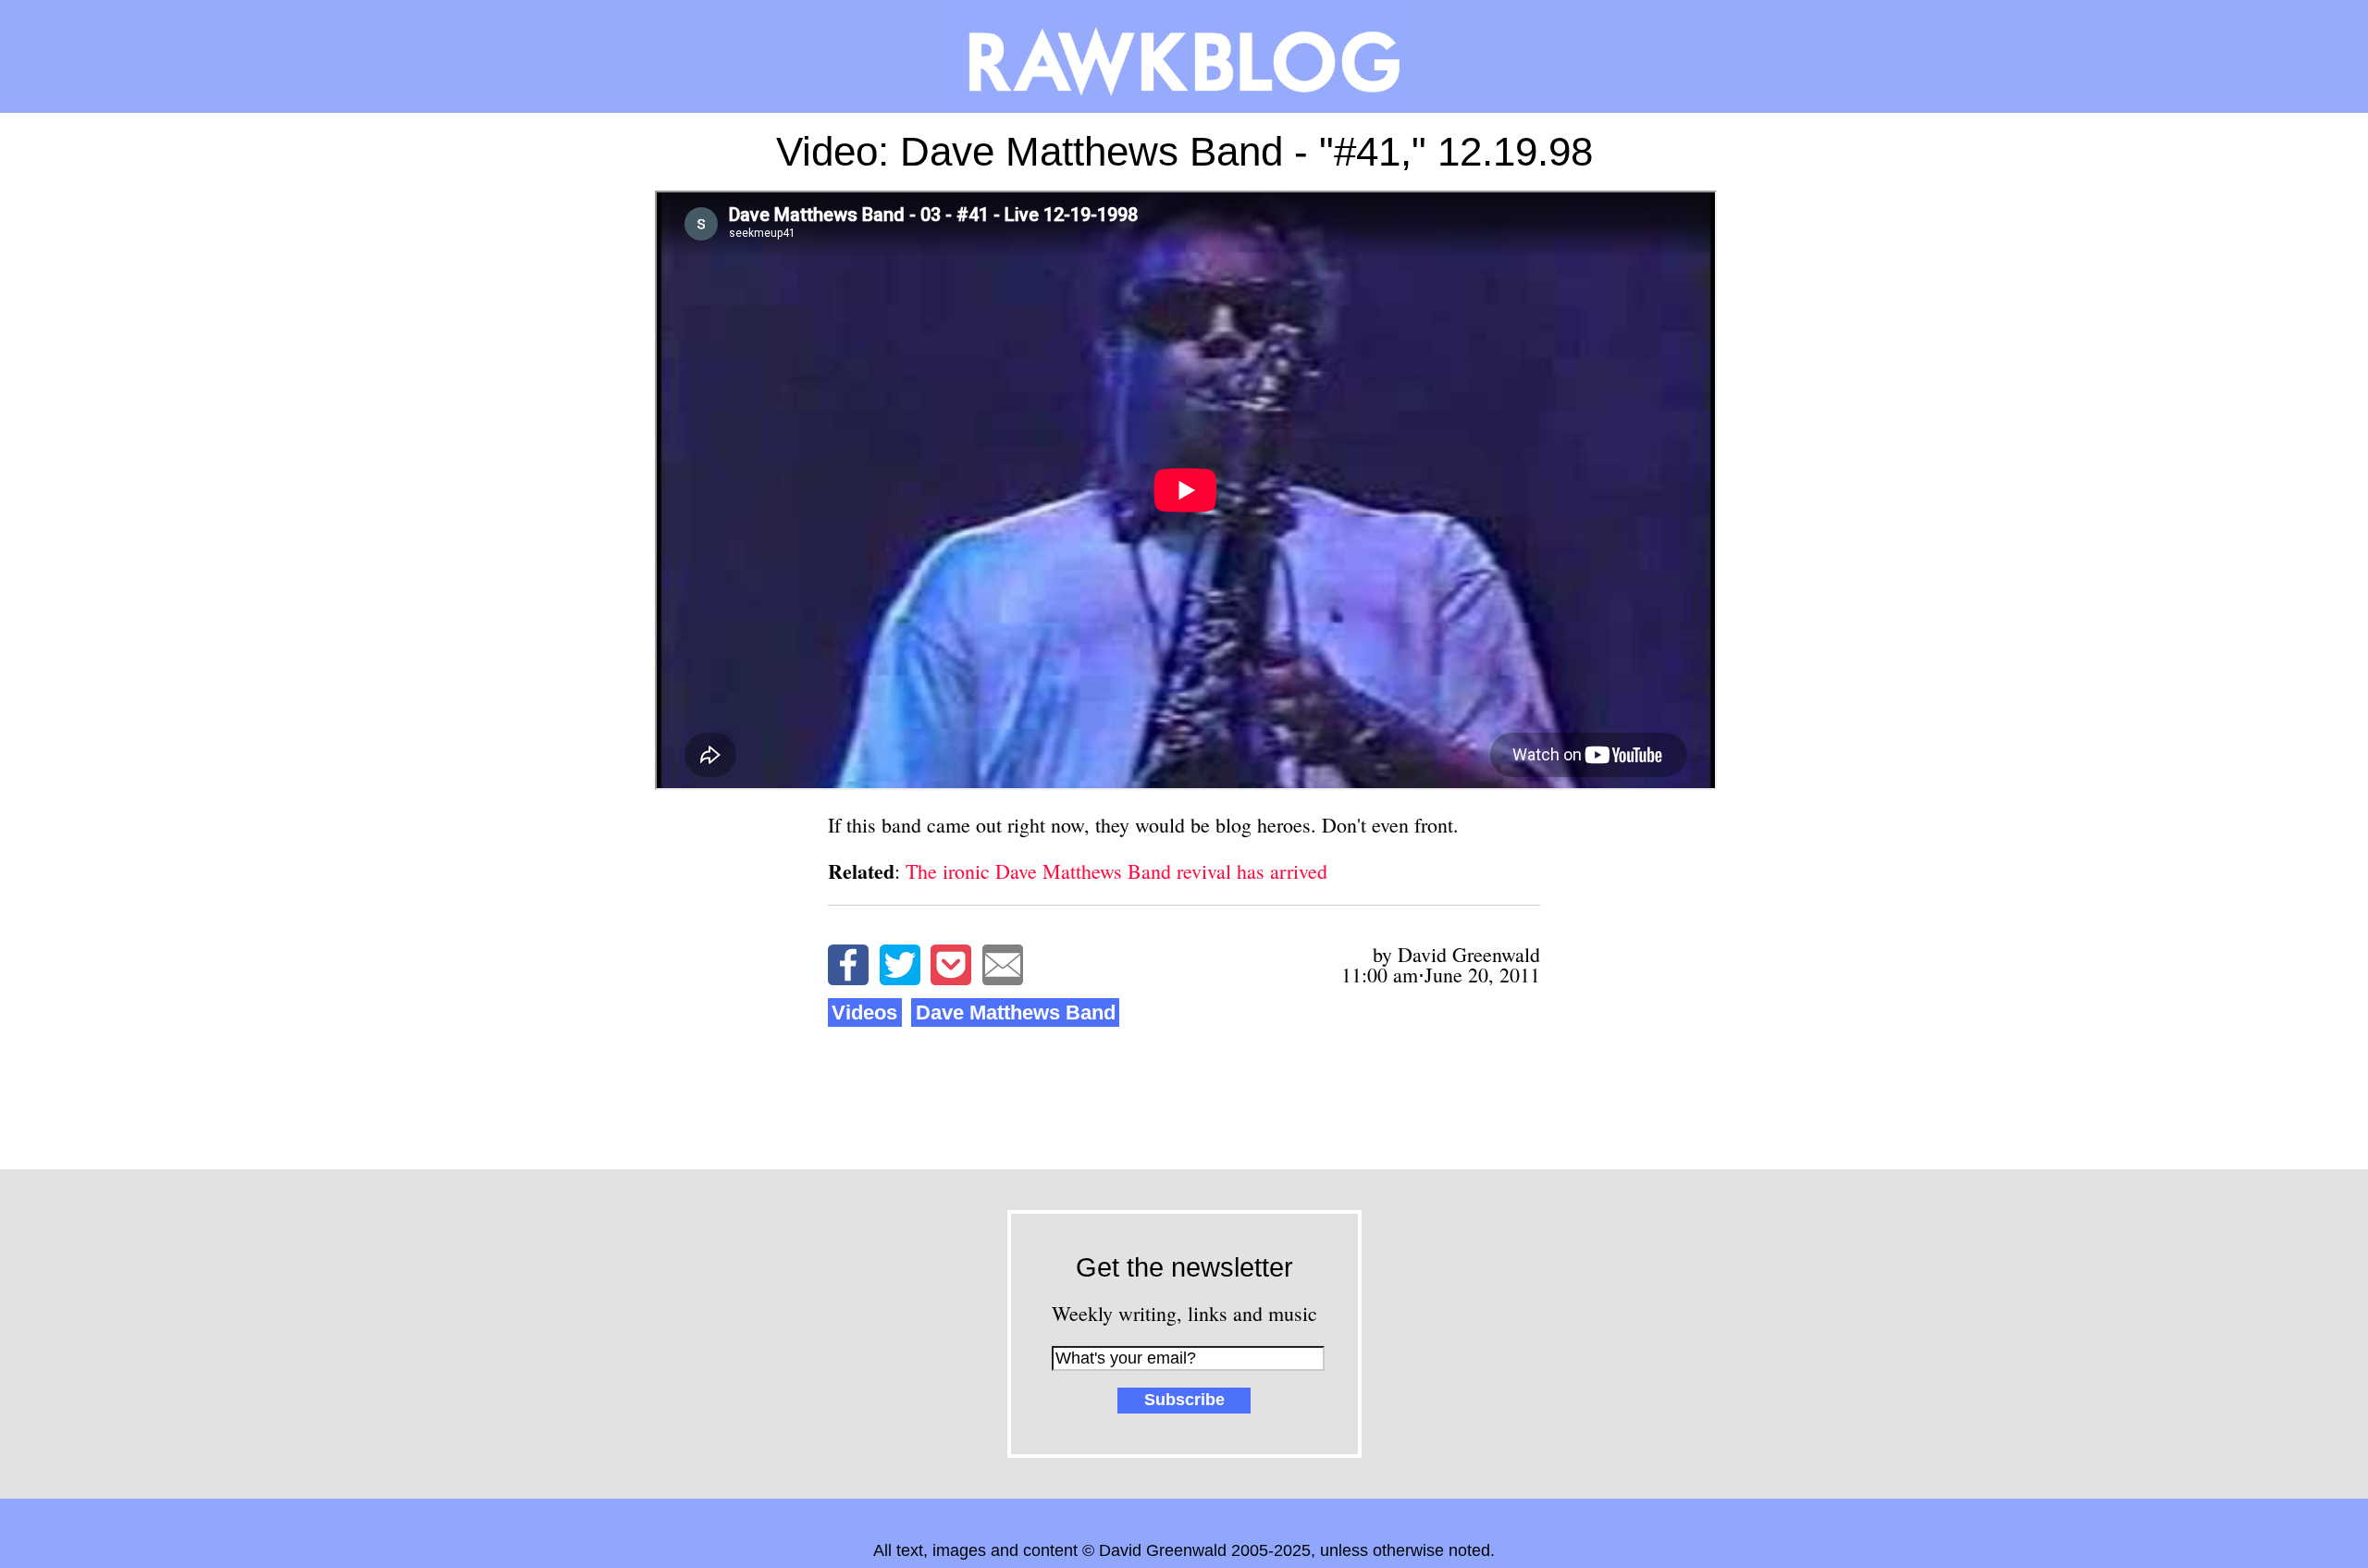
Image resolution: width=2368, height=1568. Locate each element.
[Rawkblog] (1184, 56)
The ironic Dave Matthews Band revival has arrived (1116, 871)
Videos (864, 1012)
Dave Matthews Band (1016, 1012)
